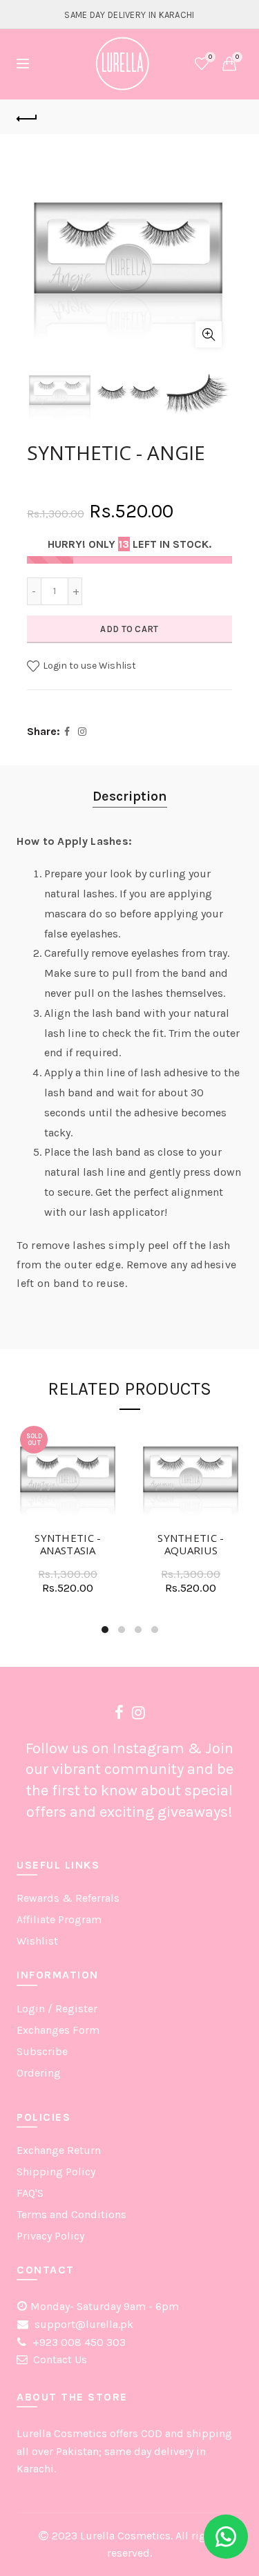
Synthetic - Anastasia (68, 1544)
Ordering (39, 2073)
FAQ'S (30, 2193)
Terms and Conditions (71, 2214)
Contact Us (60, 2359)
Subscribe (42, 2051)
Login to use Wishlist (88, 666)
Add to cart (129, 629)
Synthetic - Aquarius (191, 1544)
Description (130, 796)
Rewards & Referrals (68, 1898)
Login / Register (57, 2009)
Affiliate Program (59, 1919)
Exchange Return (59, 2150)
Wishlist (210, 57)
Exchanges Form (58, 2030)
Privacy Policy (50, 2236)
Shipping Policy (56, 2172)
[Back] (27, 117)
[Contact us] (226, 2537)
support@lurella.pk (83, 2324)
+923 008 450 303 (78, 2342)
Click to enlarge (209, 334)
